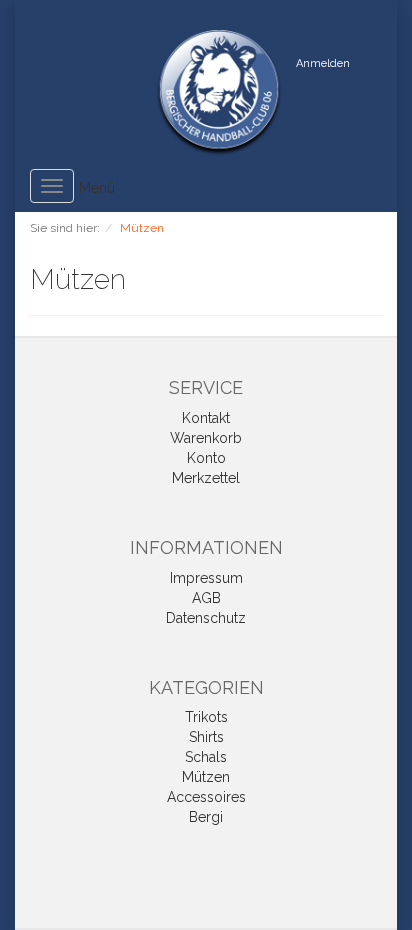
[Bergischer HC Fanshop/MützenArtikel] (137, 282)
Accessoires (206, 797)
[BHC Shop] (219, 92)
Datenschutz (206, 618)
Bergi (206, 817)
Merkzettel (206, 478)
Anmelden (323, 63)
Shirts (206, 737)
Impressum (206, 578)
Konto (206, 458)
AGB (206, 598)
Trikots (206, 717)
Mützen (206, 777)
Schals (206, 757)
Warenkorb (206, 438)
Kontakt (206, 418)
